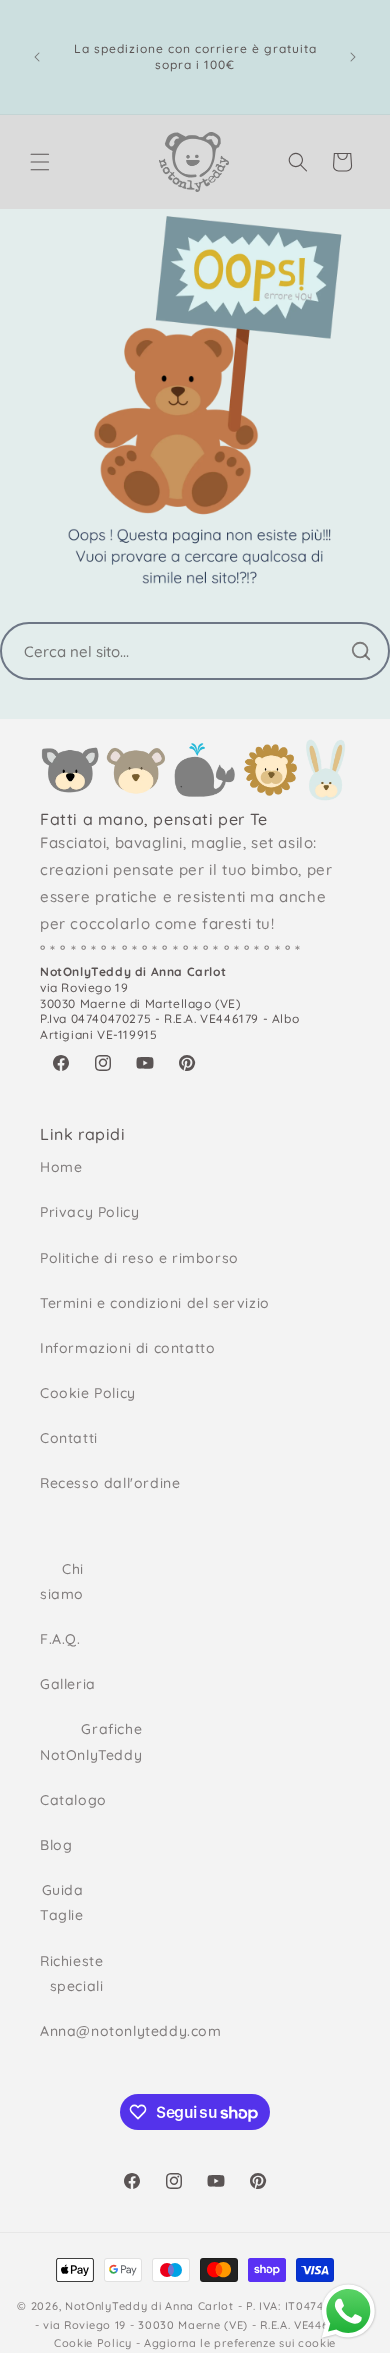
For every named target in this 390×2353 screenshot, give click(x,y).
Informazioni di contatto (127, 1348)
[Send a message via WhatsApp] (348, 2311)
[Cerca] (361, 651)
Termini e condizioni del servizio (155, 1303)
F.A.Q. (58, 1639)
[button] (40, 162)
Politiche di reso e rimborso (139, 1258)
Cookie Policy (88, 1393)
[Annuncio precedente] (37, 57)
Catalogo (58, 1800)
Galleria (58, 1684)
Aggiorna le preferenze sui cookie (240, 2343)
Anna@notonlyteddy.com (58, 2031)
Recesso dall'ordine (110, 1483)
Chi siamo (58, 1581)
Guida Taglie (58, 1902)
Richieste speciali (58, 1973)
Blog (56, 1845)
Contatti (69, 1438)
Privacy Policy (89, 1212)
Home (61, 1167)
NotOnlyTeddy (106, 2306)
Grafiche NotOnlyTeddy (58, 1741)
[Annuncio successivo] (353, 57)
